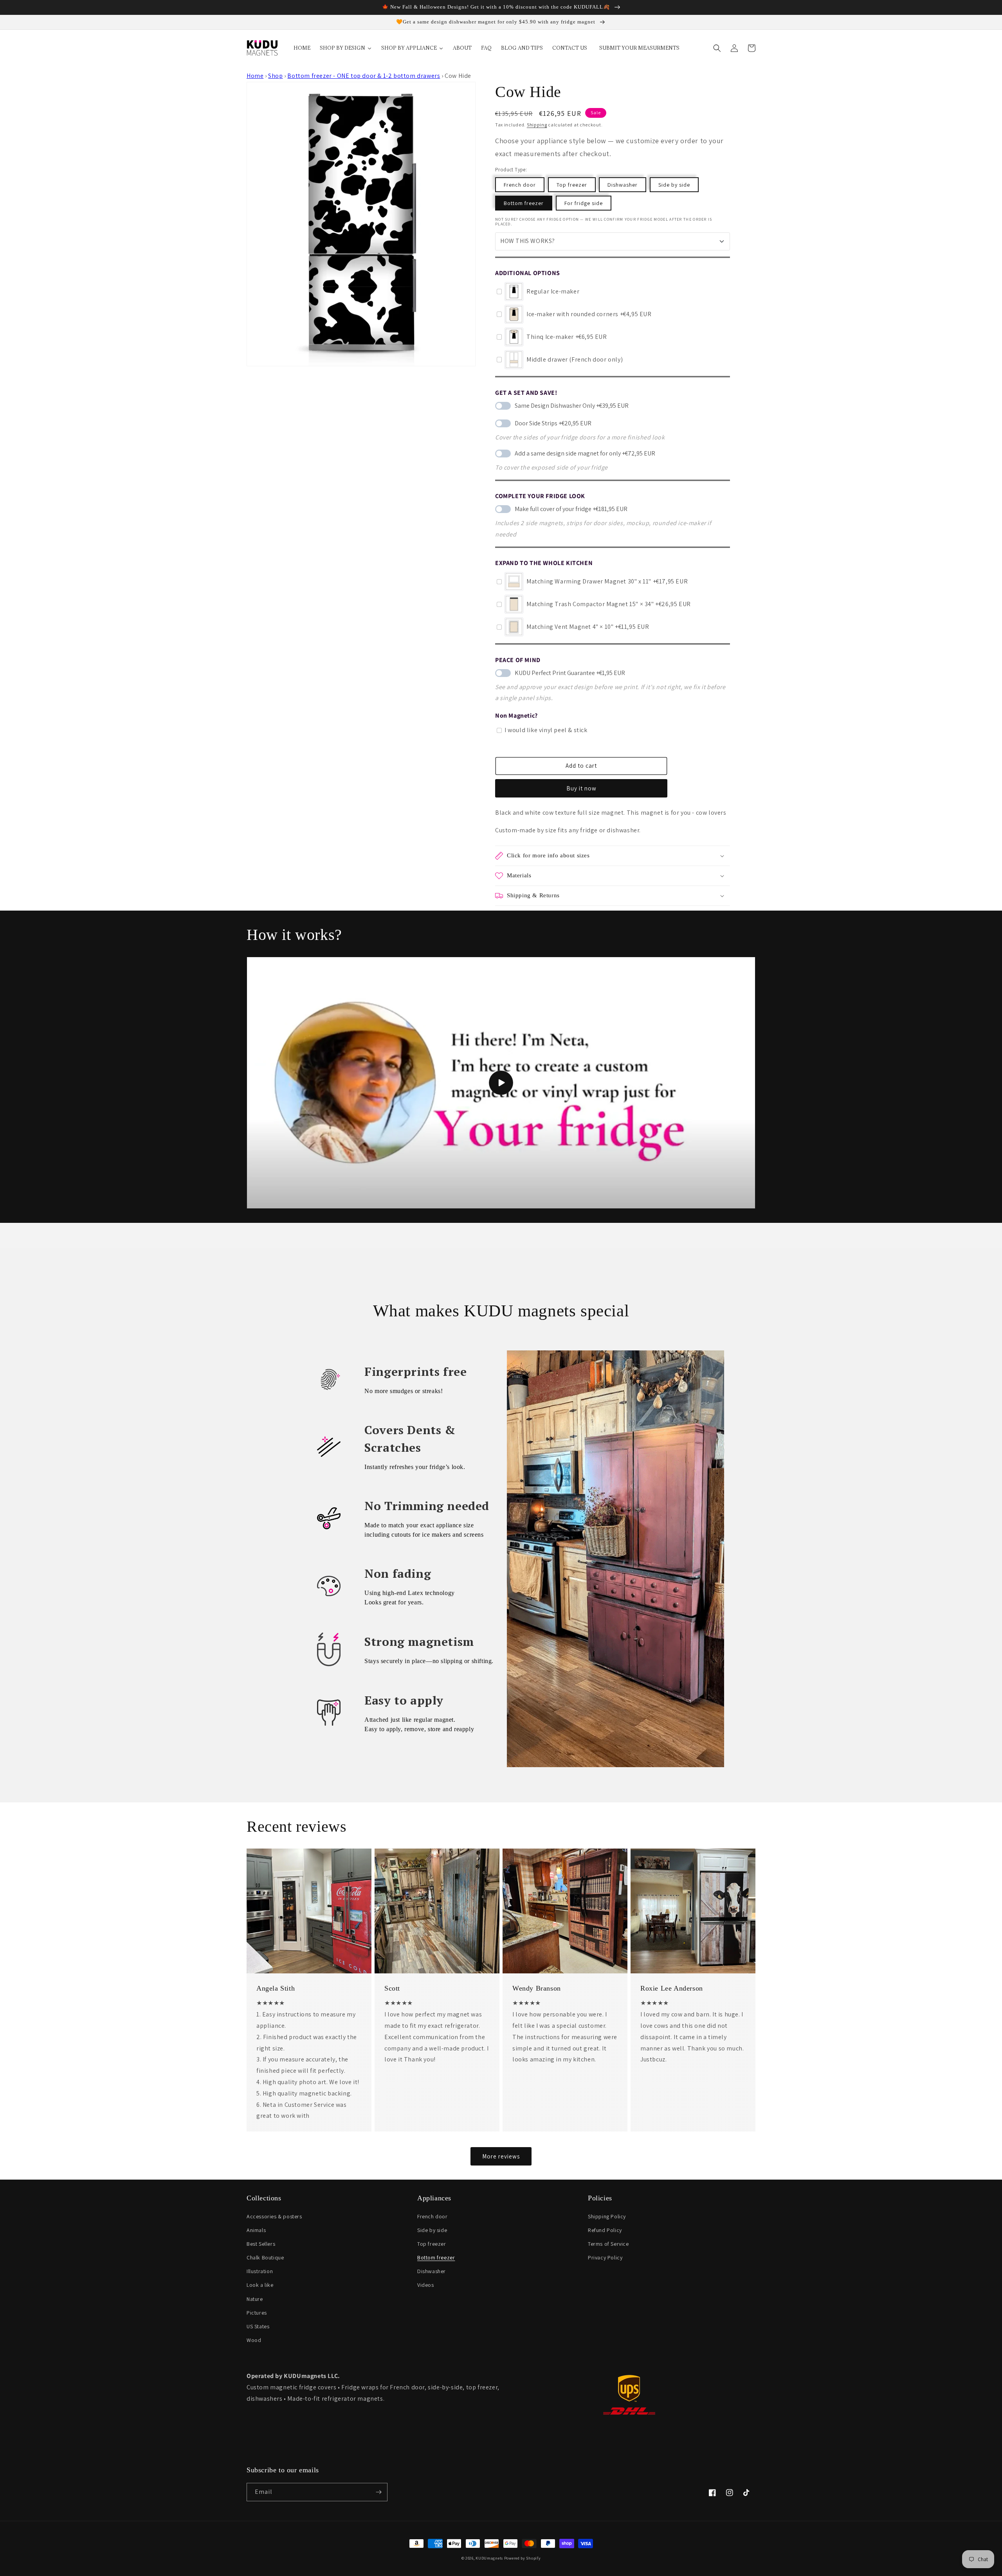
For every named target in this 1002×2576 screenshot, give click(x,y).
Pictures (257, 2313)
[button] (717, 48)
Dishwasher (623, 185)
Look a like (260, 2285)
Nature (255, 2299)
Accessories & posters (274, 2216)
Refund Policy (605, 2230)
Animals (256, 2230)
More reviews (501, 2156)
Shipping (537, 125)
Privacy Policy (605, 2257)
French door (520, 185)
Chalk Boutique (265, 2257)
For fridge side (584, 203)
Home (255, 76)
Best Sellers (261, 2244)
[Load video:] (501, 1083)
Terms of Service (608, 2244)
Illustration (260, 2271)
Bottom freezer (524, 203)
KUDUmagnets (489, 2558)
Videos (426, 2285)
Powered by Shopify (523, 2558)
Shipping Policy (607, 2216)
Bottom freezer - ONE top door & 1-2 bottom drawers (364, 76)
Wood (254, 2340)
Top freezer (572, 185)
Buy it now (581, 788)
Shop (275, 76)
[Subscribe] (378, 2492)
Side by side (674, 185)
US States (258, 2326)
